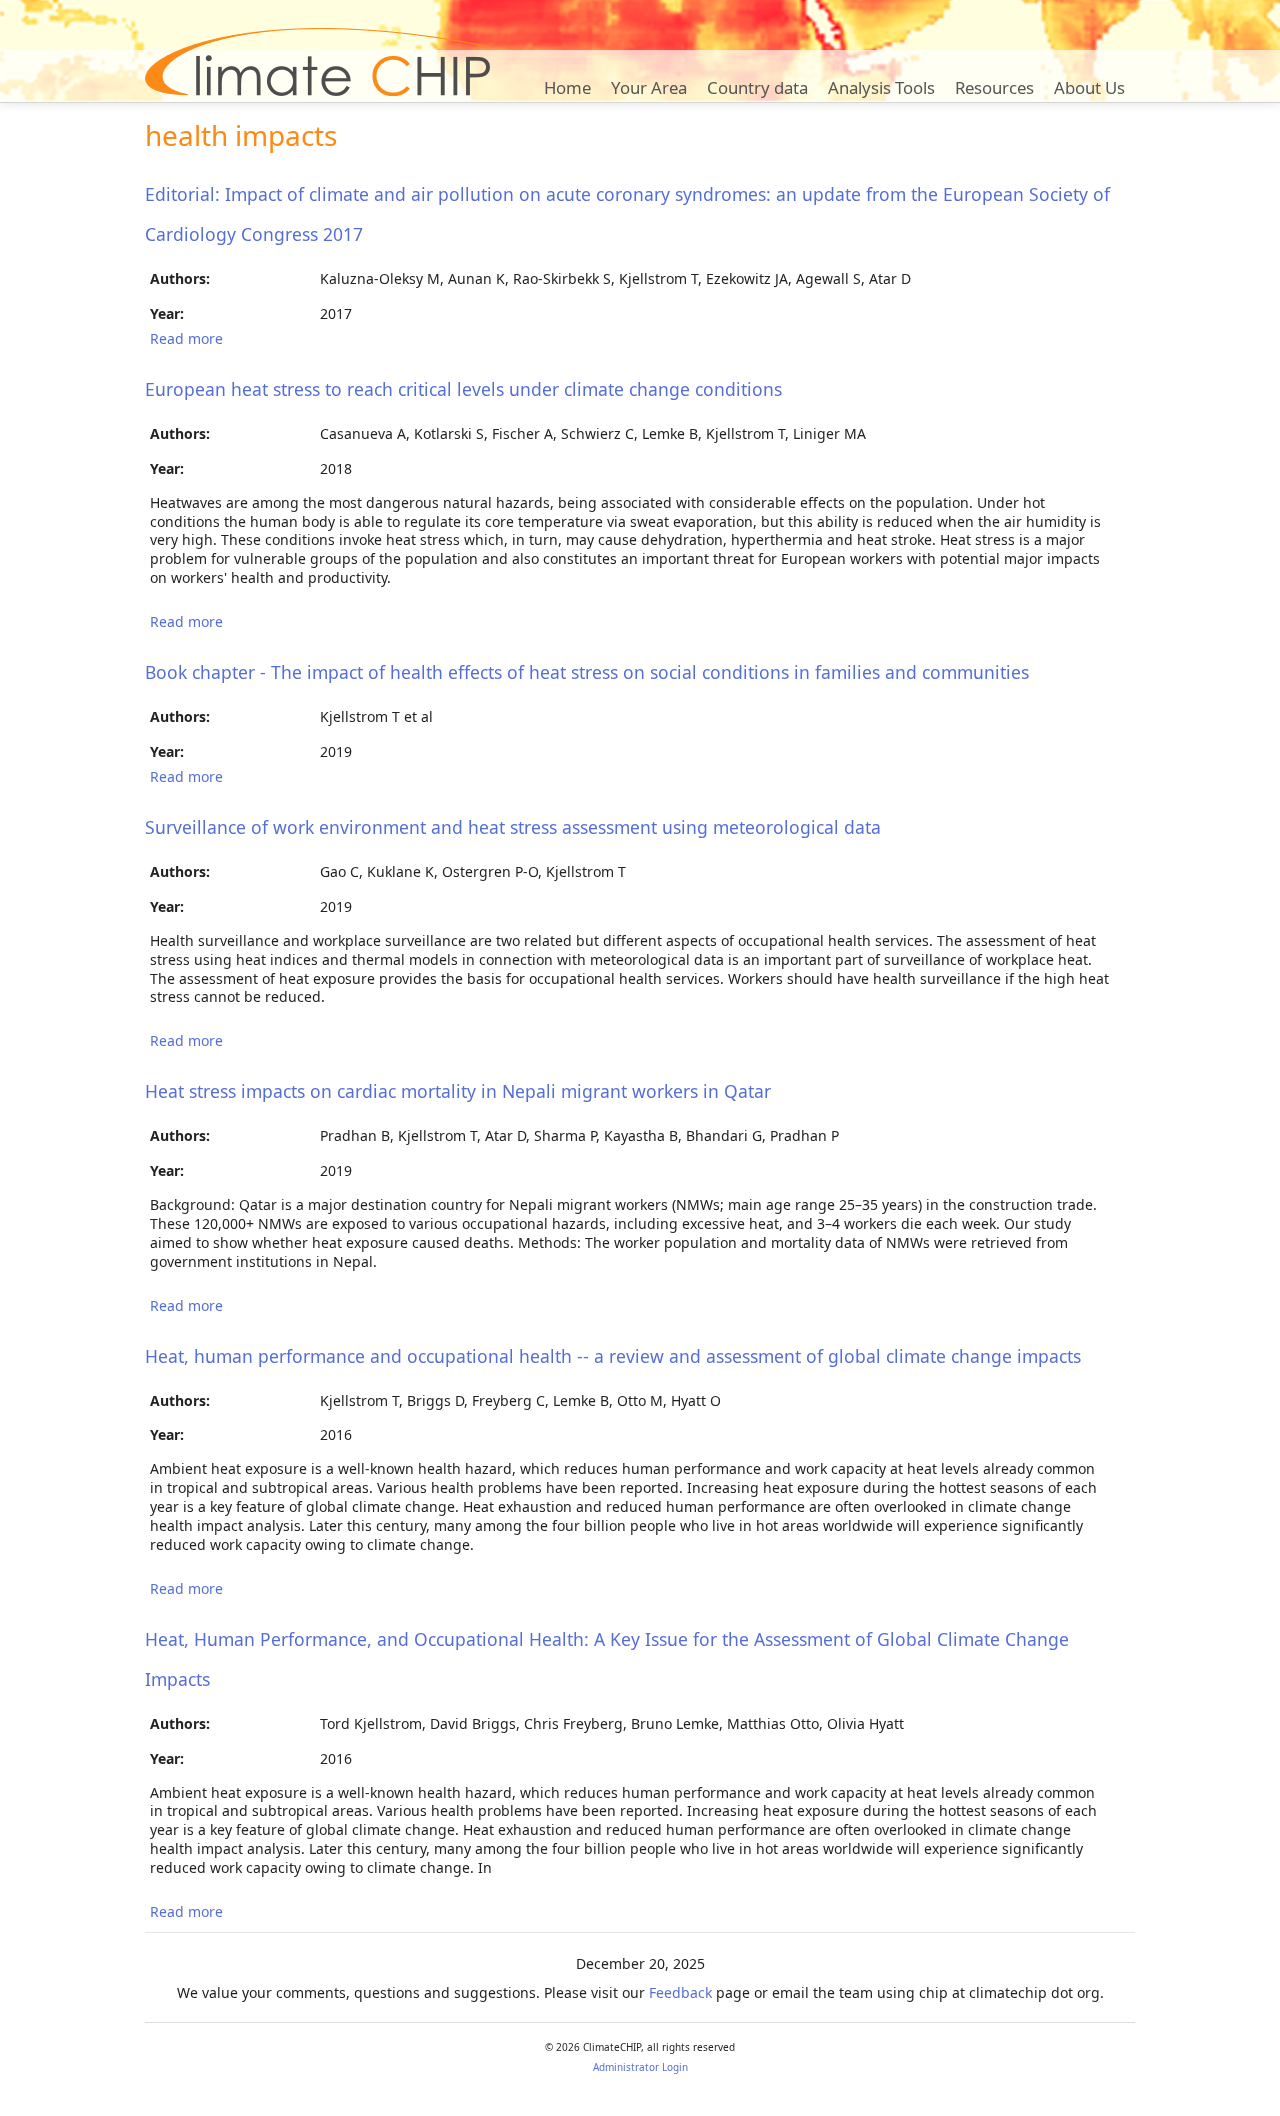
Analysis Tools (881, 87)
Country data (757, 87)
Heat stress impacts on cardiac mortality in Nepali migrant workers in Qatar (458, 1091)
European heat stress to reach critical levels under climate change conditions (463, 389)
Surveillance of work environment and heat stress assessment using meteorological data (513, 827)
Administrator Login (640, 2067)
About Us (1089, 87)
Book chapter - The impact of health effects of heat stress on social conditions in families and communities (587, 672)
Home (567, 87)
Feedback (680, 1992)
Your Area (649, 87)
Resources (994, 87)
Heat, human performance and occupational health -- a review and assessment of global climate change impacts (613, 1356)
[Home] (317, 62)
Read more (186, 338)
